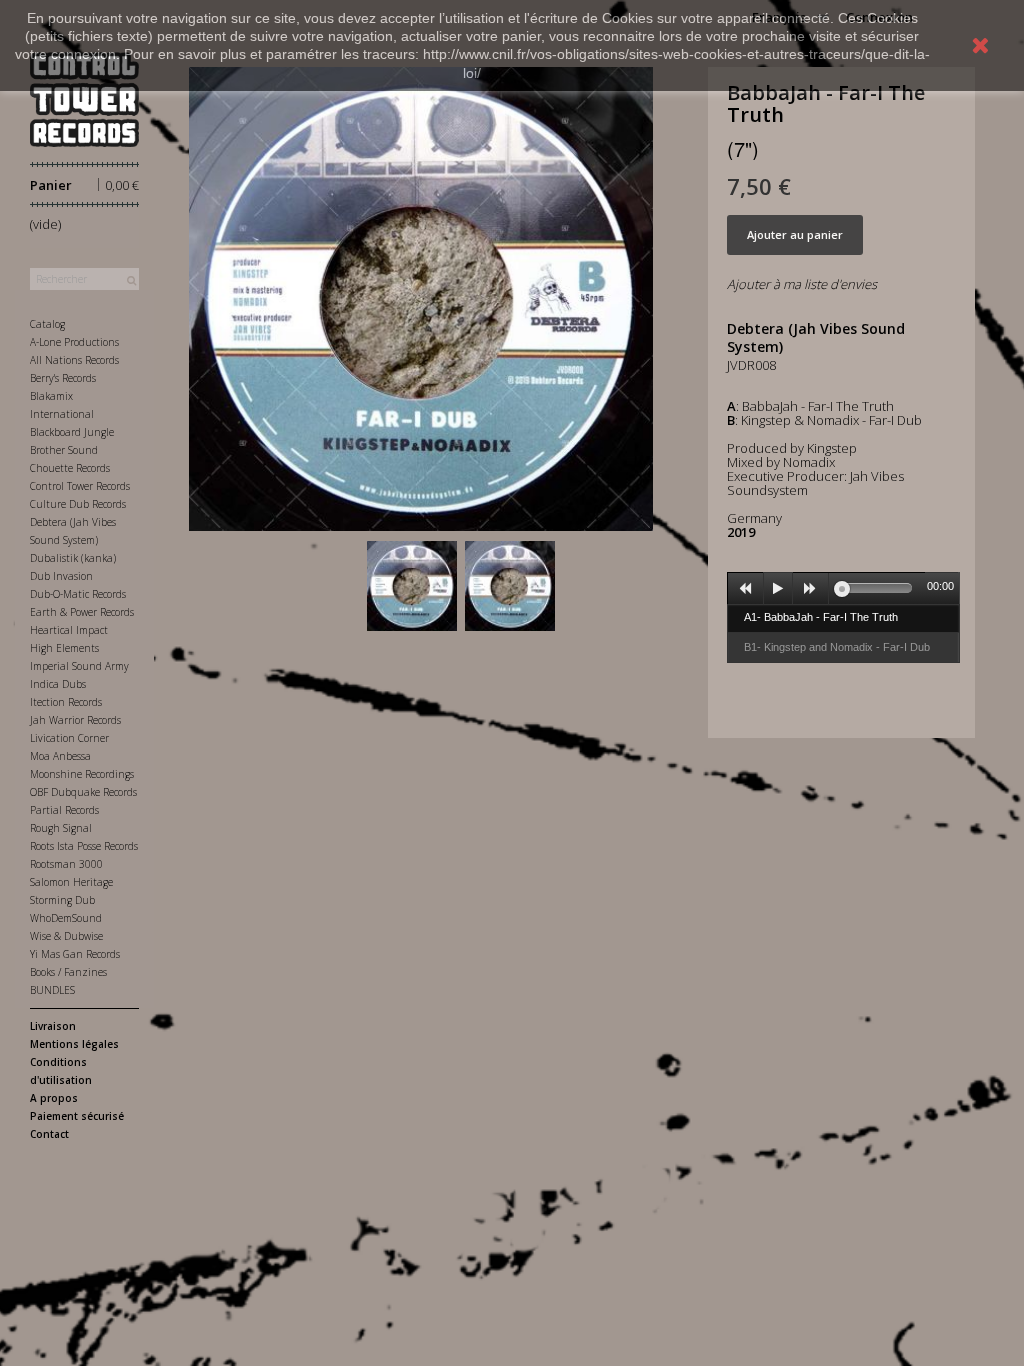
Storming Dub (62, 900)
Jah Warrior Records (75, 720)
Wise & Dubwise (66, 936)
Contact (49, 1134)
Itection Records (66, 702)
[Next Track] (811, 589)
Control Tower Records (80, 486)
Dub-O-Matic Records (78, 594)
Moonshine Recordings (82, 774)
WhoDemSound (66, 918)
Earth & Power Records (82, 612)
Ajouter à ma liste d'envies (802, 284)
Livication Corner (69, 738)
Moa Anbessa (60, 756)
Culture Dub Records (78, 504)
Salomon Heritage (71, 882)
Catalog (47, 324)
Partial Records (64, 810)
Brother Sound (64, 450)
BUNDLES (52, 990)
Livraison (53, 1026)
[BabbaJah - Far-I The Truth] (412, 586)
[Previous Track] (746, 589)
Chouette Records (70, 468)
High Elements (64, 648)
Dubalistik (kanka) (73, 558)
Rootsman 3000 (66, 864)
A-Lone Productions (74, 342)
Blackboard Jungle (72, 432)
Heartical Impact (69, 630)
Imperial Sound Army (79, 666)
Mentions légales (74, 1044)
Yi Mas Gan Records (75, 954)
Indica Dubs (58, 684)
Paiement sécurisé (77, 1116)
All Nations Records (74, 360)
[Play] (778, 589)
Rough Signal (61, 828)
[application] (843, 588)
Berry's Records (63, 378)
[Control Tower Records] (84, 99)
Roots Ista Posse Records (84, 846)
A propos (54, 1098)
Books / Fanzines (68, 972)
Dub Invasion (61, 576)
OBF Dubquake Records (83, 792)
